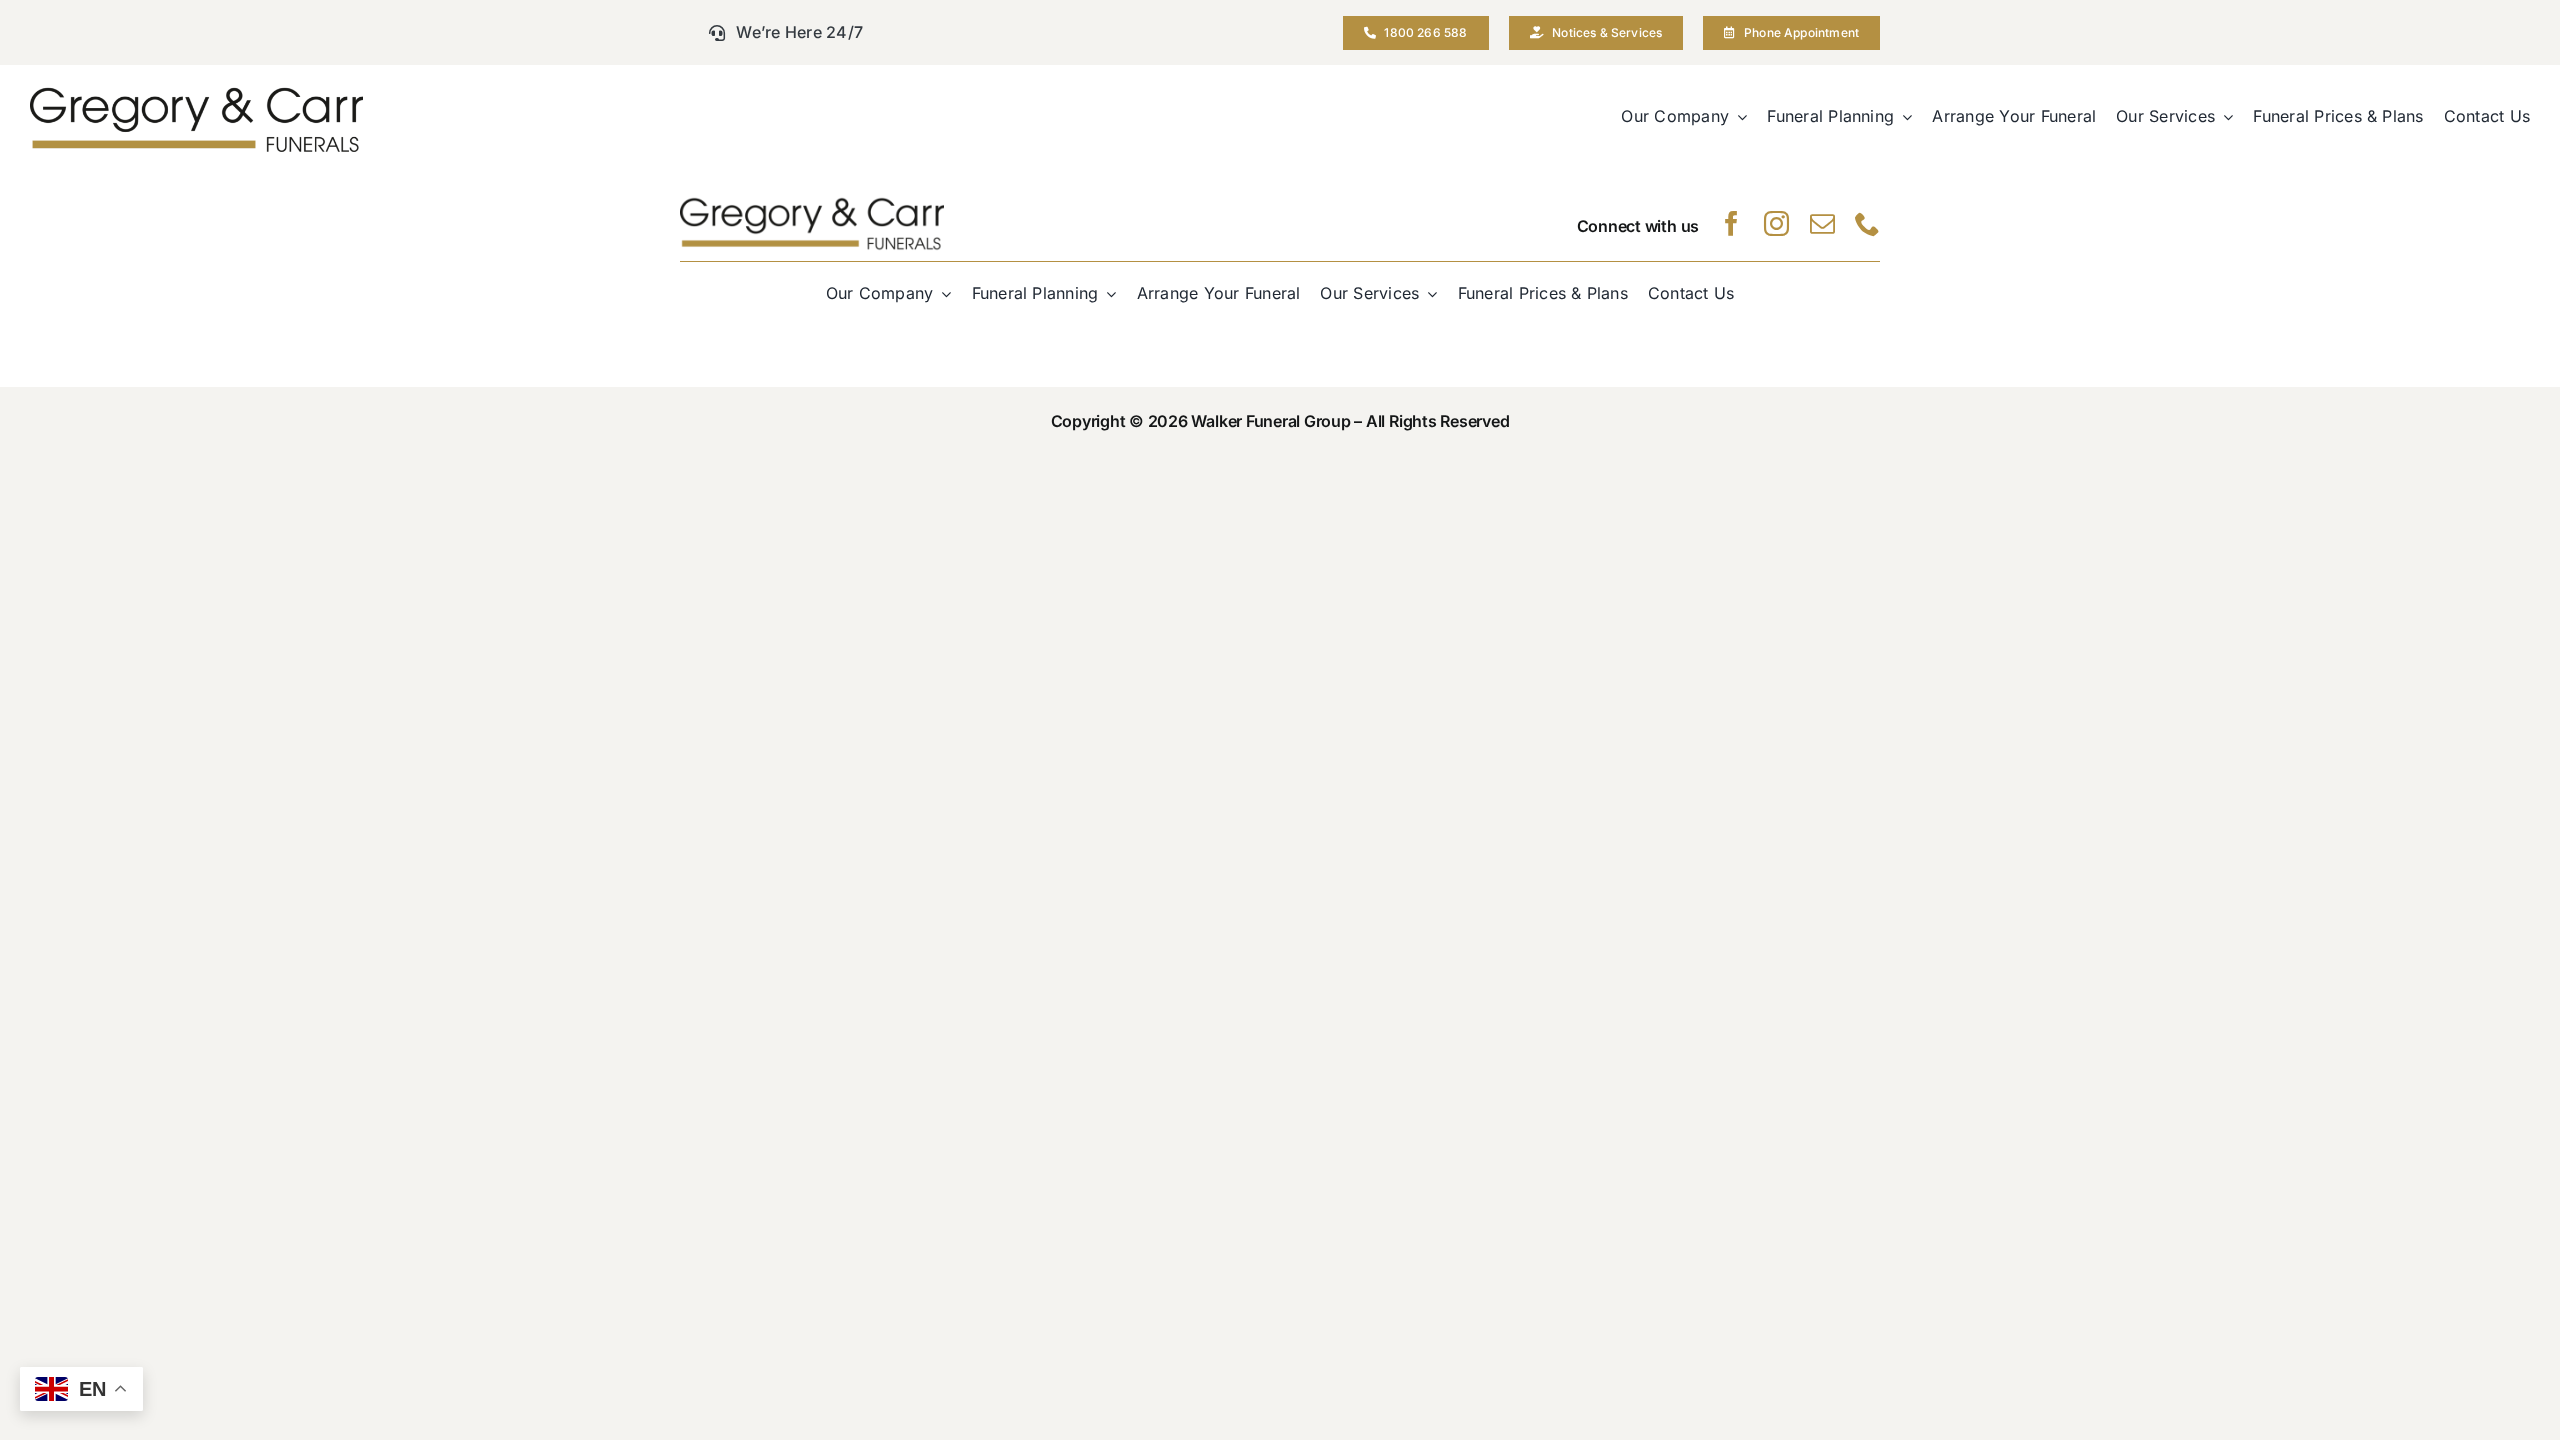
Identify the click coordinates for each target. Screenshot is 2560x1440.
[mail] (1822, 223)
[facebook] (1731, 223)
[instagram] (1776, 223)
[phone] (1867, 223)
